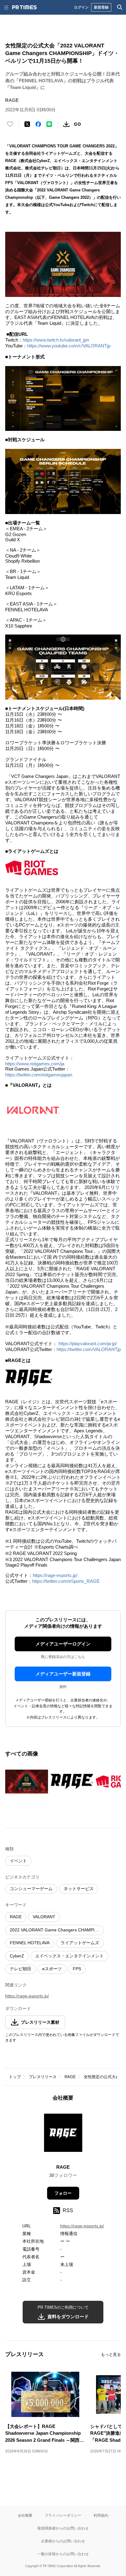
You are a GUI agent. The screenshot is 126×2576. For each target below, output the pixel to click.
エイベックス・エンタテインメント (69, 1956)
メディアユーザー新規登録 (63, 1674)
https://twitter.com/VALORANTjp (89, 1349)
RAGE (16, 1917)
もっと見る (111, 2354)
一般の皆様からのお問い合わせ (63, 2554)
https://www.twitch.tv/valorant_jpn (56, 340)
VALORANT (44, 1917)
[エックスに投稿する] (27, 124)
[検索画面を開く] (120, 7)
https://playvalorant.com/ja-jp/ (88, 1344)
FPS (77, 1969)
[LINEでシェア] (49, 124)
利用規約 (101, 2515)
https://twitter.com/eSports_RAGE (66, 1581)
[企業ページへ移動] (63, 2135)
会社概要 (25, 2515)
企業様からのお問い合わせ (63, 2541)
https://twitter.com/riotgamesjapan (39, 1075)
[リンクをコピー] (77, 124)
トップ (15, 2077)
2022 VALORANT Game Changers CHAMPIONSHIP (57, 1930)
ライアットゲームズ (80, 1943)
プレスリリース (43, 2077)
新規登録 (101, 7)
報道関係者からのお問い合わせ (63, 2528)
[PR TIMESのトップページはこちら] (24, 7)
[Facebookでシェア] (38, 124)
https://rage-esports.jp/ (55, 1575)
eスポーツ (52, 1969)
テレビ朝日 (20, 1969)
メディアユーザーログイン (63, 1644)
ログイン (81, 7)
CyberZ (17, 1956)
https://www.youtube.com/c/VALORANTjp (69, 346)
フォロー (63, 2193)
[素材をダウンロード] (66, 124)
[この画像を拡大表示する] (27, 1782)
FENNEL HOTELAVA (30, 1943)
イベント (18, 1861)
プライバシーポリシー (63, 2515)
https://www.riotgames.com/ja (35, 1064)
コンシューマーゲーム (31, 1889)
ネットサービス (79, 1889)
